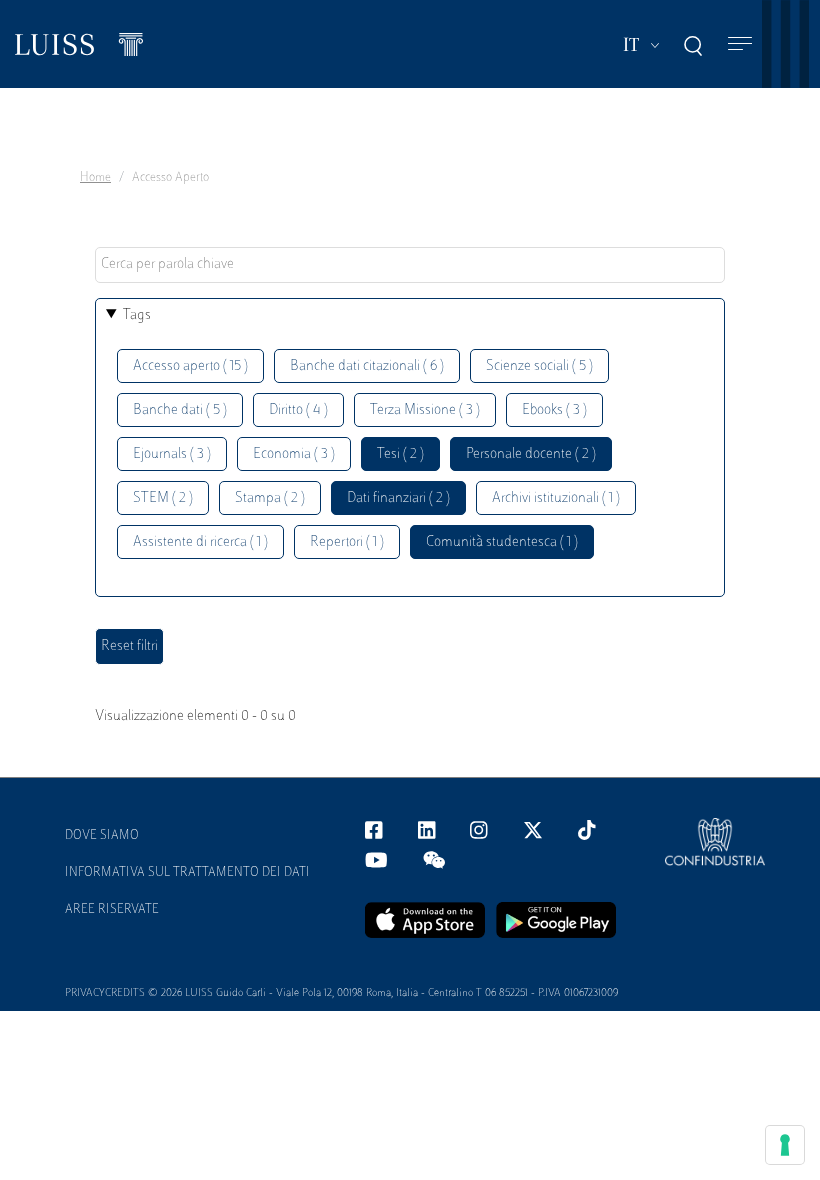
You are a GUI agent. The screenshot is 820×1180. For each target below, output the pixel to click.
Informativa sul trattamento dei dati (187, 873)
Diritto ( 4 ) (298, 410)
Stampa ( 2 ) (270, 498)
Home (95, 178)
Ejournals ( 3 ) (172, 454)
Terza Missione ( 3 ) (425, 410)
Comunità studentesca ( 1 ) (502, 542)
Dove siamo (102, 836)
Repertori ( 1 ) (347, 542)
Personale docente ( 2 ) (531, 454)
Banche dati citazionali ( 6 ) (367, 366)
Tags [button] (137, 315)
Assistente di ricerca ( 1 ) (200, 542)
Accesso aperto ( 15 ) (190, 366)
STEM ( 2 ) (163, 498)
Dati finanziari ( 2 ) (398, 498)
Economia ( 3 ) (294, 454)
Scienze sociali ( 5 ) (539, 366)
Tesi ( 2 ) (400, 454)
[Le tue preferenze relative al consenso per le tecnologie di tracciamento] (785, 1145)
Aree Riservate (112, 910)
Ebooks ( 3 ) (554, 410)
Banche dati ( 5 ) (180, 410)
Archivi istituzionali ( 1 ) (556, 498)
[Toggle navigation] (740, 44)
